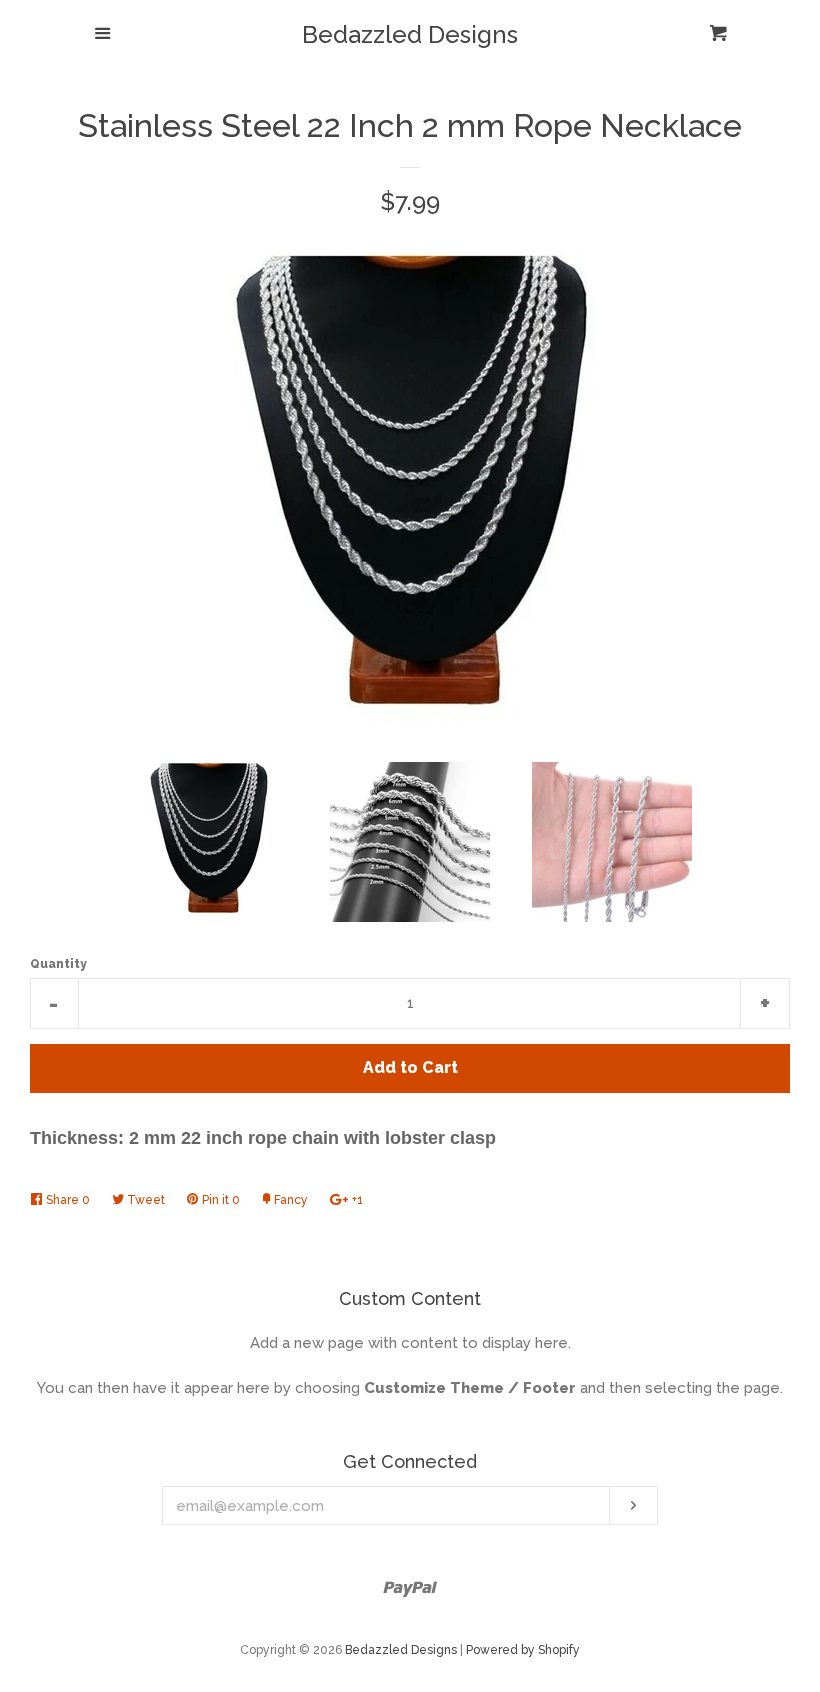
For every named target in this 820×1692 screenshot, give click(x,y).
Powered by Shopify (523, 1650)
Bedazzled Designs (410, 35)
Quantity (58, 964)
